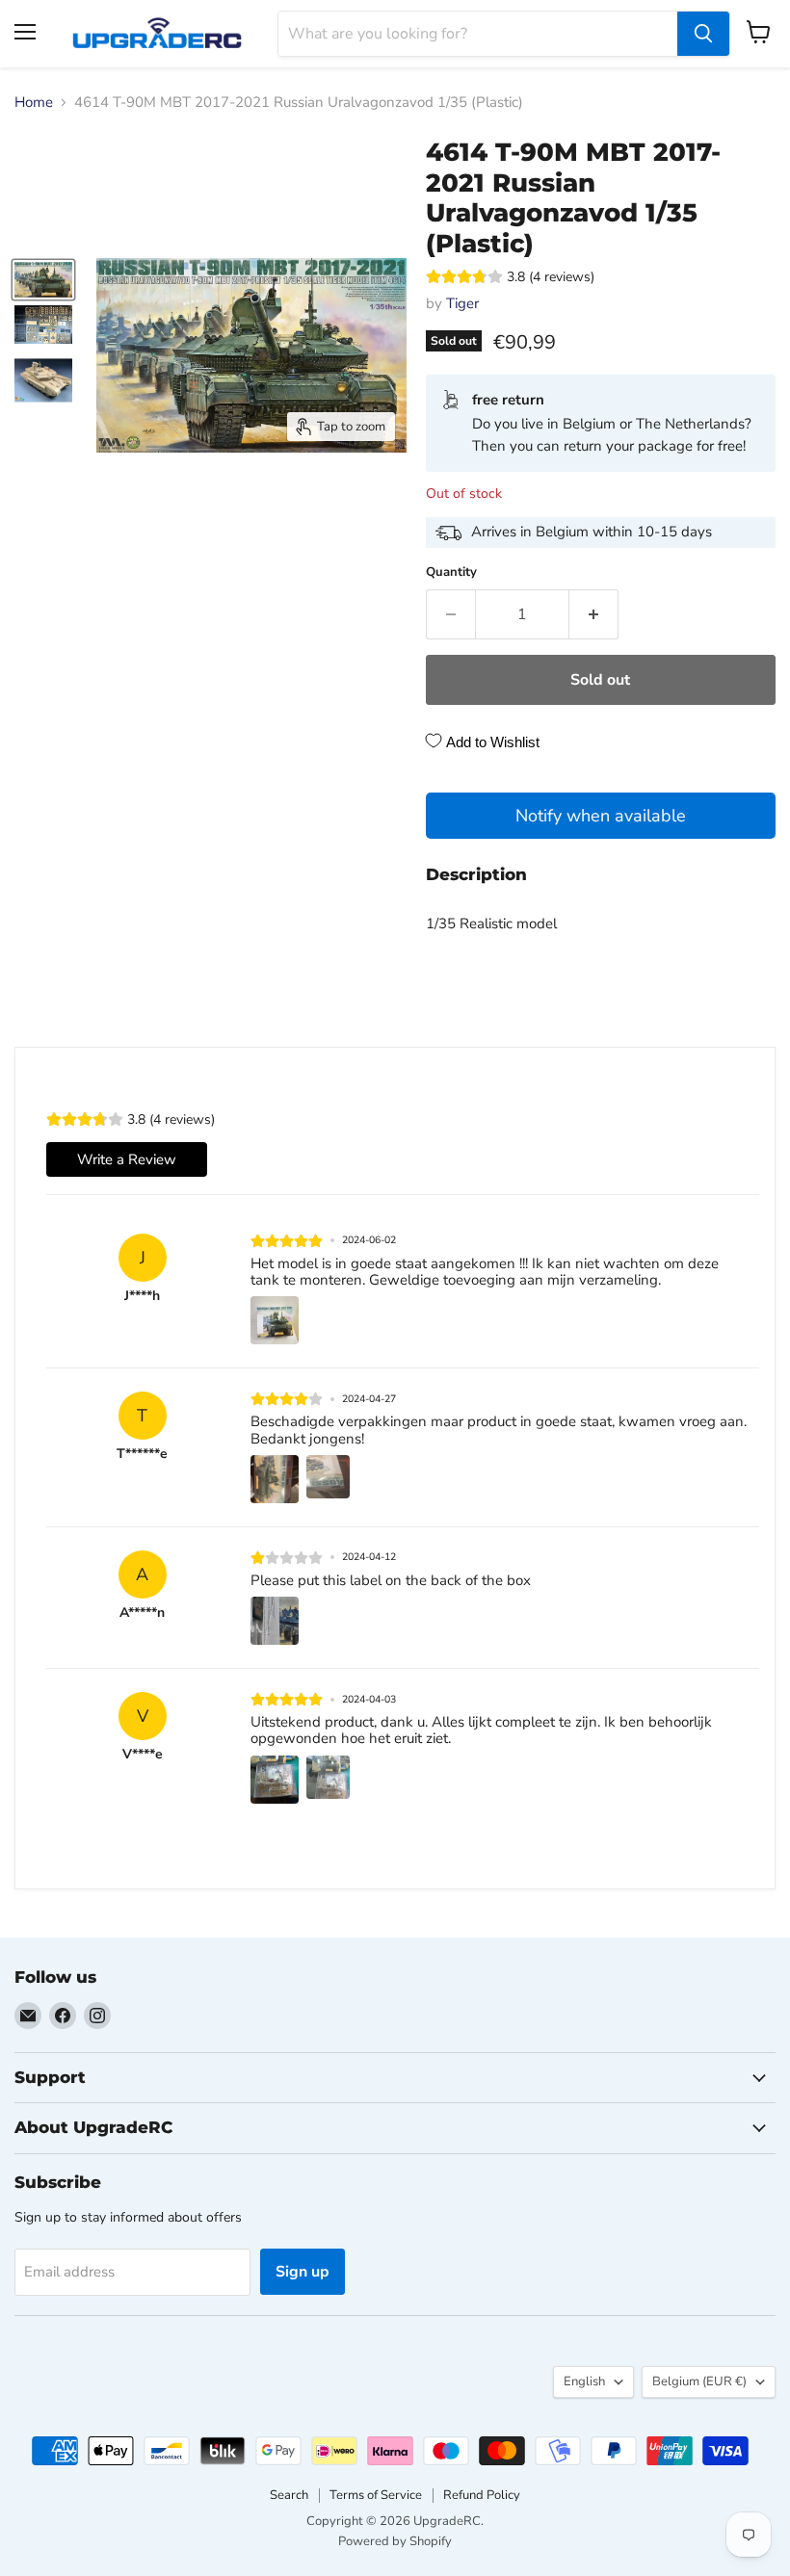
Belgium (699, 2381)
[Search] (703, 34)
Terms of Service (376, 2495)
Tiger (462, 303)
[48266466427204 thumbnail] (43, 280)
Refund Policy (482, 2495)
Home (34, 103)
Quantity (451, 572)
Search (289, 2495)
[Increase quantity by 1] (594, 614)
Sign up (303, 2272)
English (584, 2381)
